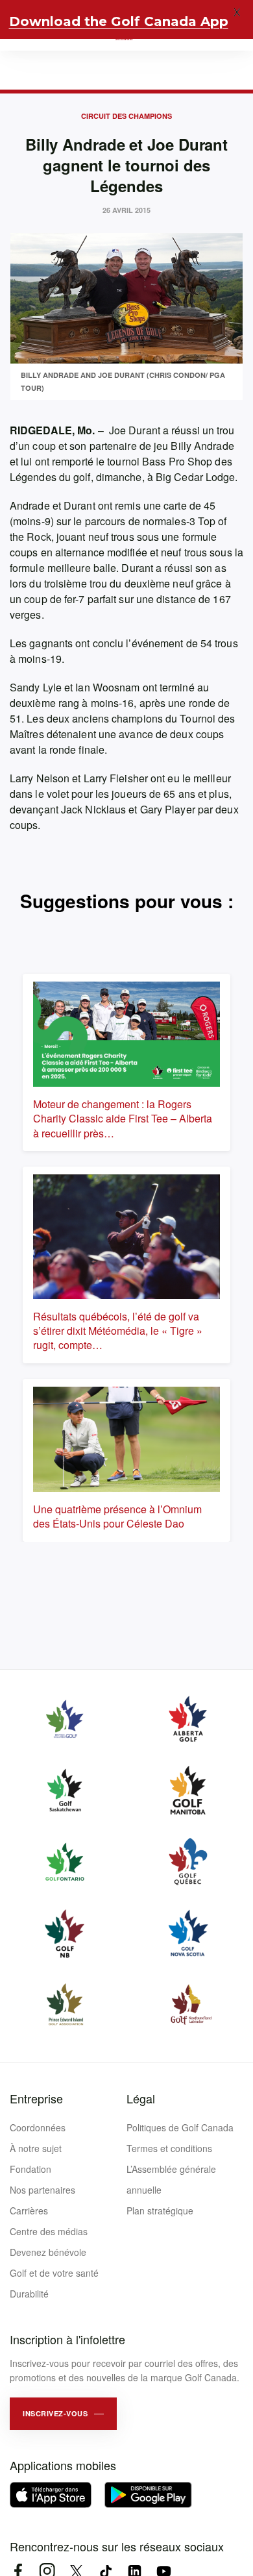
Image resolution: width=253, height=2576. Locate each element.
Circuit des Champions (126, 116)
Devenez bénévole (48, 2252)
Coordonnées (38, 2127)
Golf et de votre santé (54, 2273)
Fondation (30, 2169)
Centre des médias (49, 2231)
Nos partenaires (42, 2190)
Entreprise (36, 2098)
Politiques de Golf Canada (180, 2127)
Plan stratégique (160, 2211)
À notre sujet (36, 2148)
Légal (141, 2098)
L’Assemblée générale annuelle (171, 2179)
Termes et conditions (169, 2148)
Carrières (29, 2211)
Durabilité (29, 2294)
